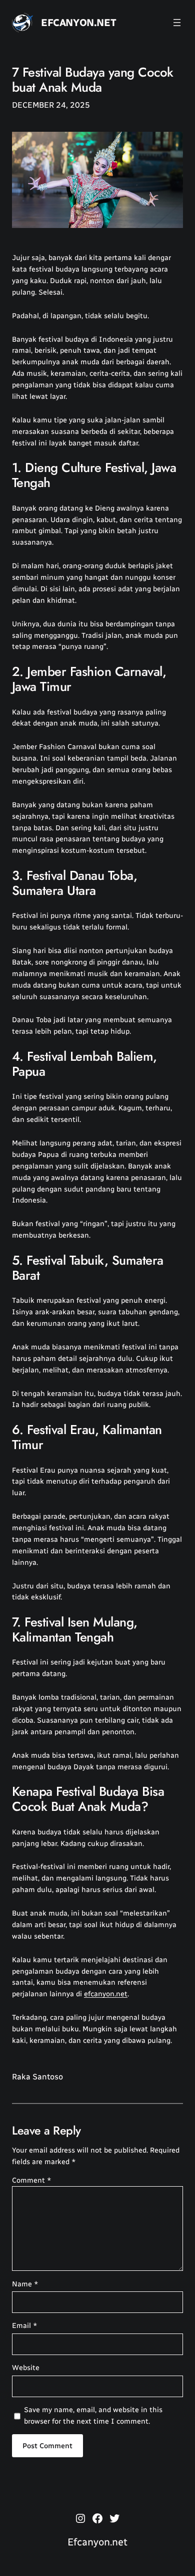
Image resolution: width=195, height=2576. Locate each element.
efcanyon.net (106, 1994)
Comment (32, 2180)
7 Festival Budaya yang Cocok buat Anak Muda (93, 80)
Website (26, 2368)
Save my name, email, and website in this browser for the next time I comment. (93, 2415)
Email (25, 2325)
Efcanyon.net (78, 23)
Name (25, 2284)
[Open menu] (177, 23)
